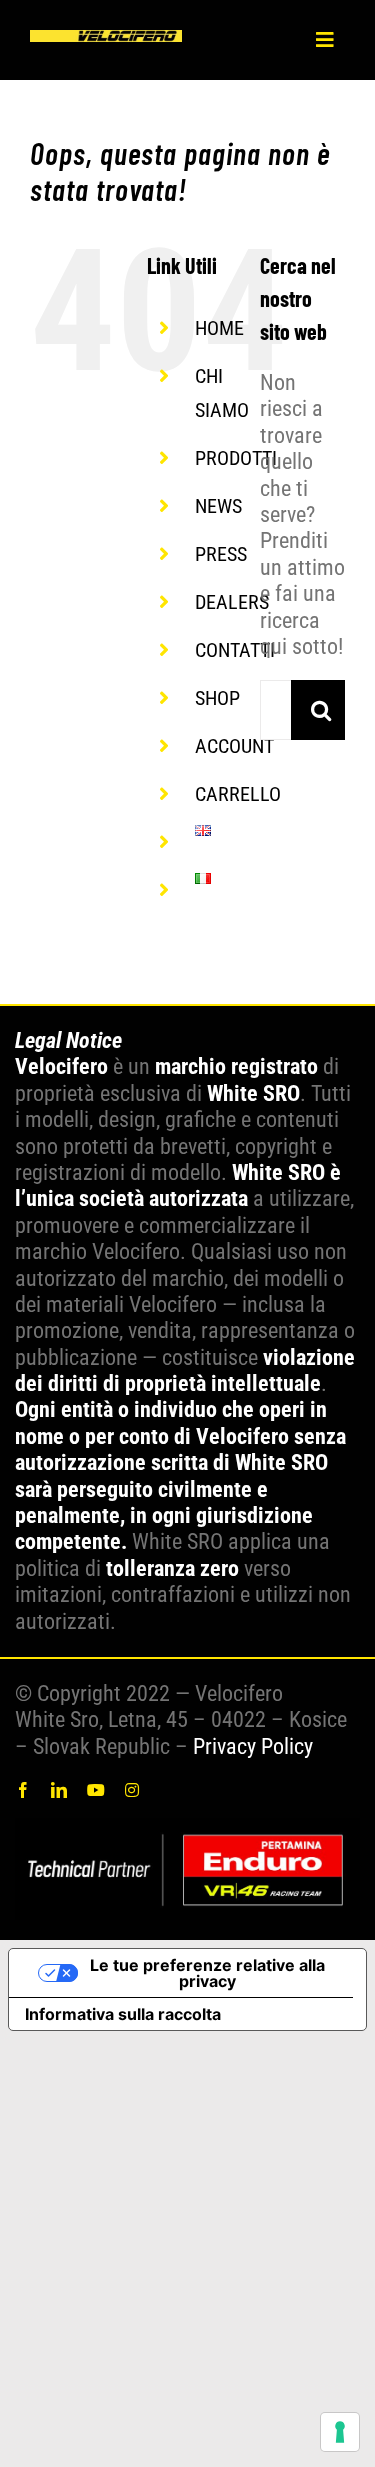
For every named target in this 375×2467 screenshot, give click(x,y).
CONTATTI (235, 650)
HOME (219, 328)
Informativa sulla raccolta (123, 2014)
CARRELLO (238, 794)
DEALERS (232, 602)
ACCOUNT (234, 746)
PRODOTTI (236, 458)
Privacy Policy (253, 1746)
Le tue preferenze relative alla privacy (207, 1973)
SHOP (217, 698)
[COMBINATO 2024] (187, 1828)
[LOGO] (106, 40)
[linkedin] (59, 1790)
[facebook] (23, 1790)
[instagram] (132, 1790)
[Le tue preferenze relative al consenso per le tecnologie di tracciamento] (340, 2432)
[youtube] (96, 1790)
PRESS (221, 554)
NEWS (218, 506)
